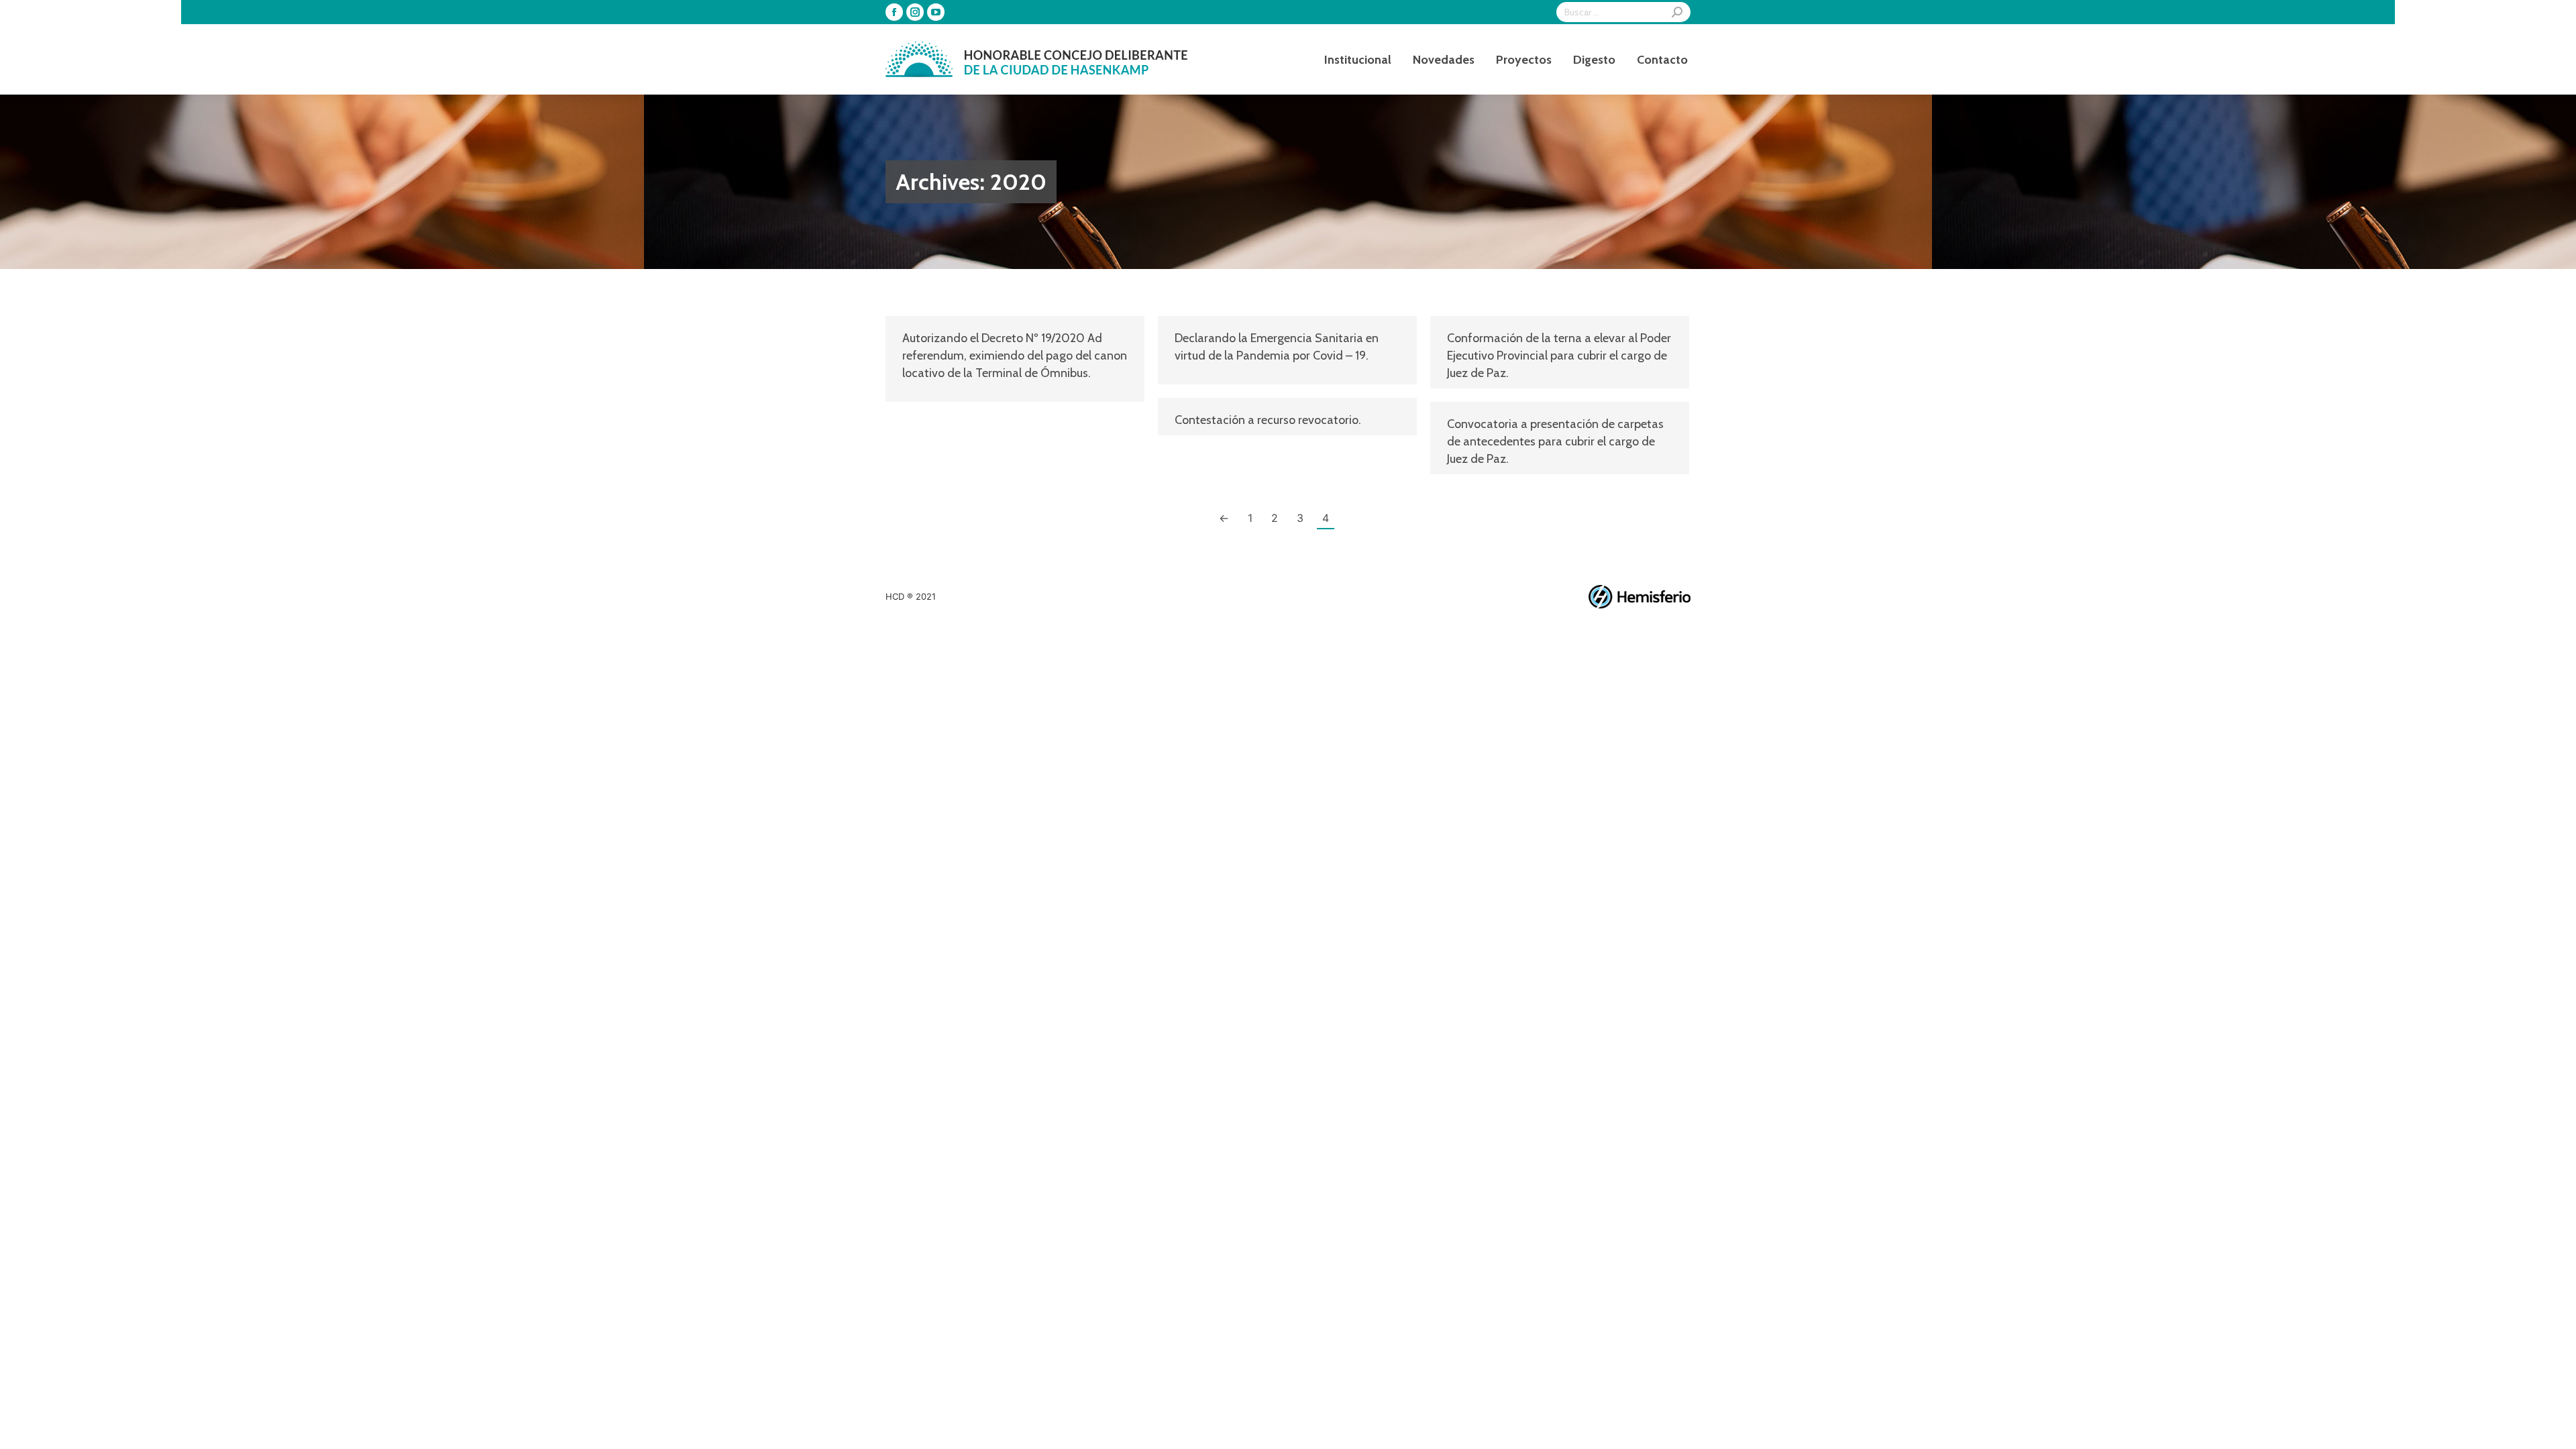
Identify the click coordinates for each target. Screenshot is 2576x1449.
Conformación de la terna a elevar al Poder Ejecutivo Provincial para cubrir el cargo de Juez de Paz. (1559, 356)
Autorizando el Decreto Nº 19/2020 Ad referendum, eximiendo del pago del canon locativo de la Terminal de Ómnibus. (1015, 356)
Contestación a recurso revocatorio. (1268, 420)
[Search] (1677, 12)
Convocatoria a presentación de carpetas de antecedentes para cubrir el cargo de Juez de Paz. (1555, 441)
